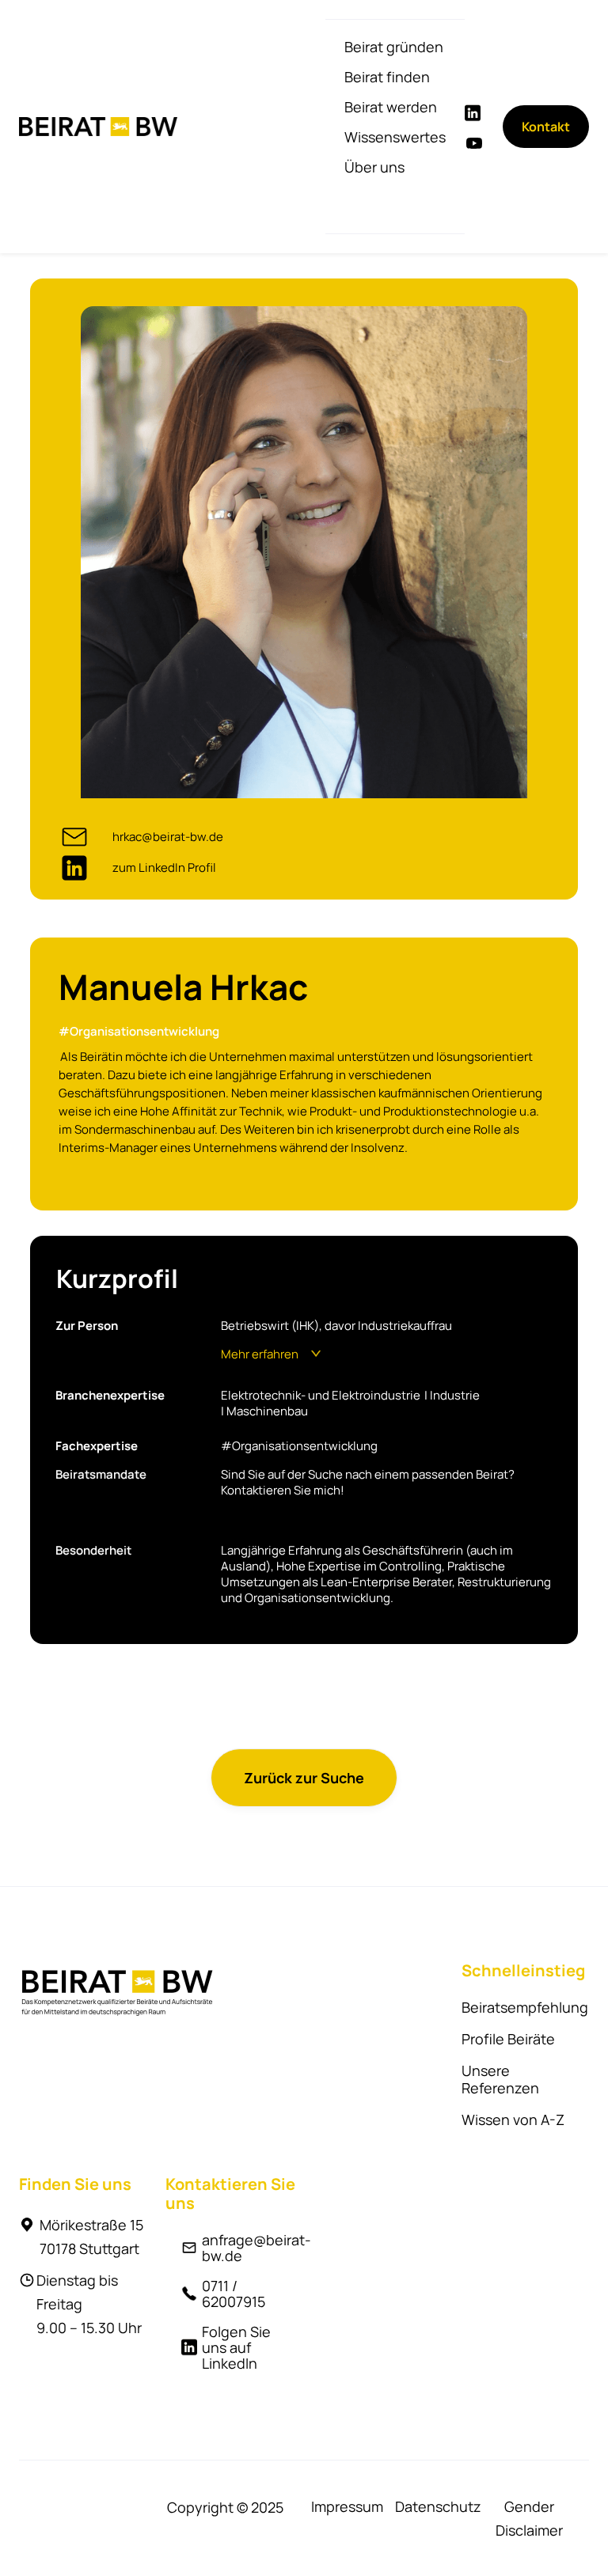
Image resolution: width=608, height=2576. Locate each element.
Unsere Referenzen (500, 2079)
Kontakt (546, 127)
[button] (394, 47)
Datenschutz (438, 2506)
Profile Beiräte (508, 2039)
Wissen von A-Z (513, 2120)
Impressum (347, 2506)
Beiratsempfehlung (525, 2007)
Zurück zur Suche (304, 1778)
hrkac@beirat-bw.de (168, 837)
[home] (98, 127)
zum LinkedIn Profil (164, 868)
